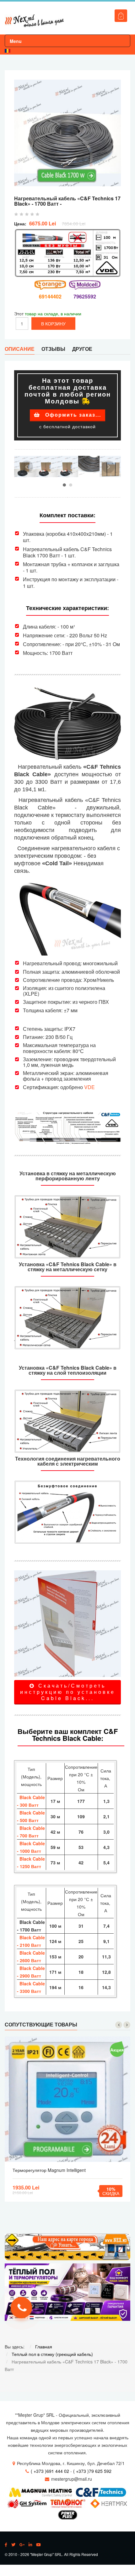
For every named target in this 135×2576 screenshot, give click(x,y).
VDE (89, 1087)
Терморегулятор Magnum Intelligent (49, 2170)
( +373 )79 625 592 (92, 2471)
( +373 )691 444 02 (50, 2471)
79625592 (85, 296)
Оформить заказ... (72, 415)
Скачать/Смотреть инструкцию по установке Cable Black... (68, 1692)
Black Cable (32, 1813)
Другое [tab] (82, 349)
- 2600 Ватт (29, 1960)
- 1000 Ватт (29, 1851)
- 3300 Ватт (29, 1991)
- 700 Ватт (28, 1836)
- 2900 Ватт (29, 1976)
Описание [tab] (20, 349)
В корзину (68, 2099)
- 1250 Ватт (29, 1866)
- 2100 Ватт (29, 1945)
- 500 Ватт (28, 1820)
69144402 (50, 296)
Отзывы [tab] (53, 349)
